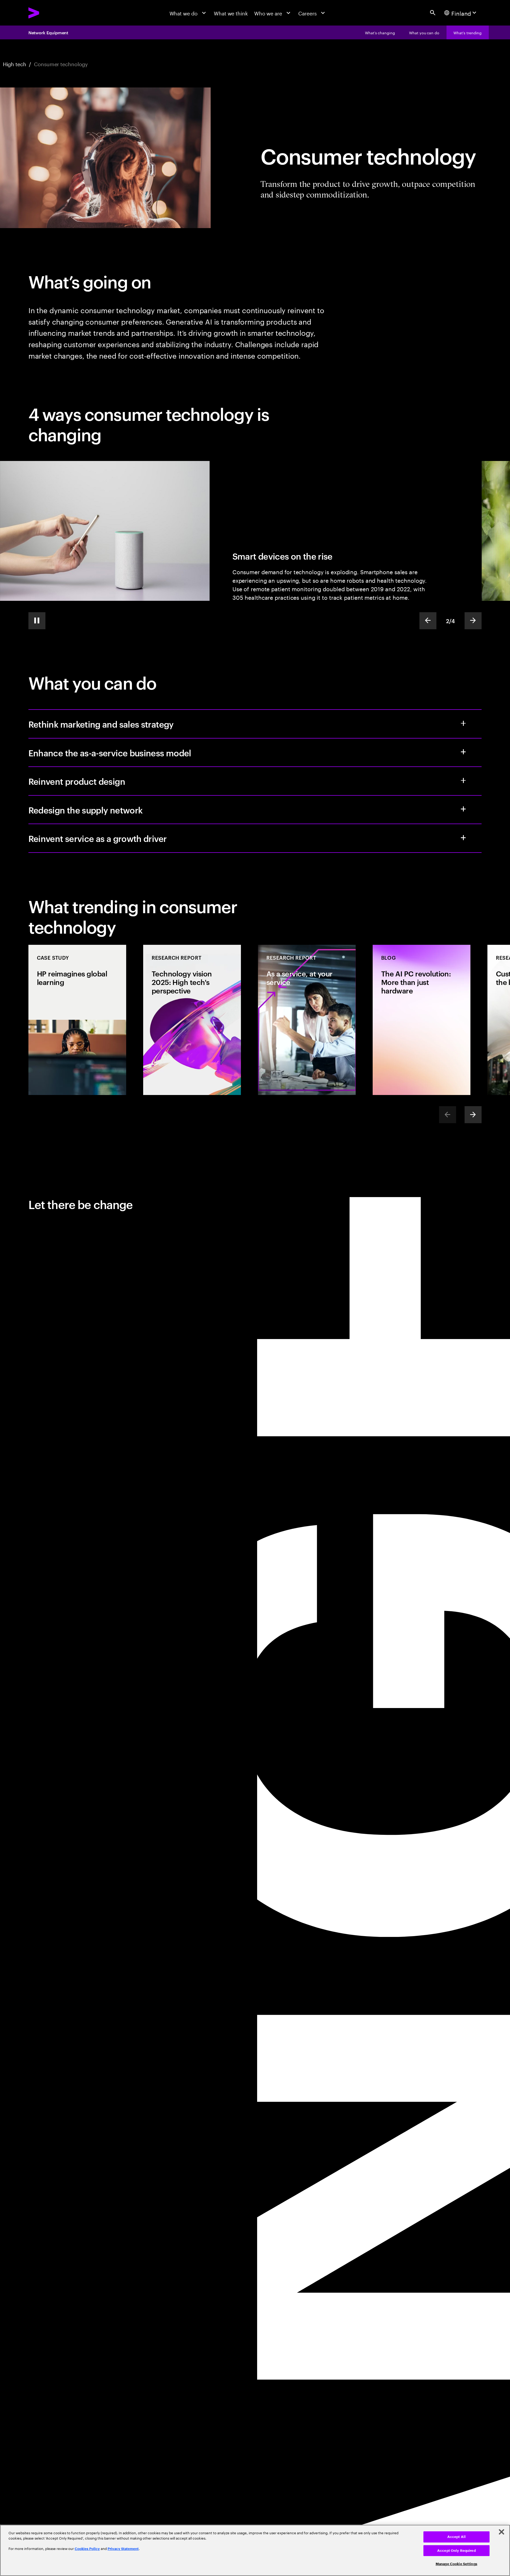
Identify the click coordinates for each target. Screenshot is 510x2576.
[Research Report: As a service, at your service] (307, 1020)
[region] (255, 2550)
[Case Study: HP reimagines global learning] (77, 1020)
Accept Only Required (456, 2551)
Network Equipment (48, 32)
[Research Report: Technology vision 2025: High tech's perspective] (192, 1020)
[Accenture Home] (50, 13)
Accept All (456, 2537)
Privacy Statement (123, 2549)
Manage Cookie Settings (456, 2564)
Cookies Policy (87, 2549)
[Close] (501, 2532)
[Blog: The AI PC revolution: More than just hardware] (422, 1020)
